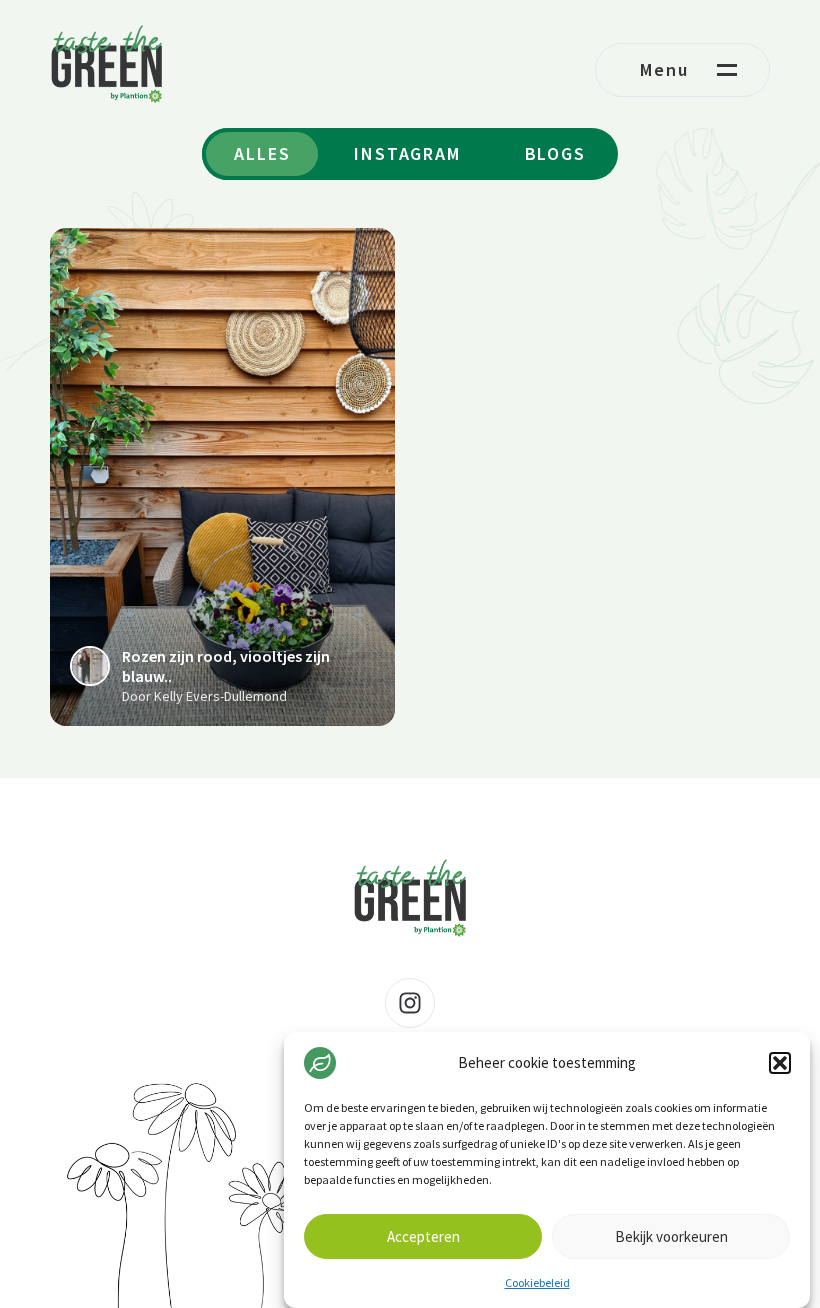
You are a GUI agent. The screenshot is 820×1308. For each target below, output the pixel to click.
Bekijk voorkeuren (671, 1236)
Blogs (555, 153)
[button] (780, 1063)
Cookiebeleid (537, 1282)
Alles (262, 153)
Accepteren (423, 1236)
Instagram (407, 153)
